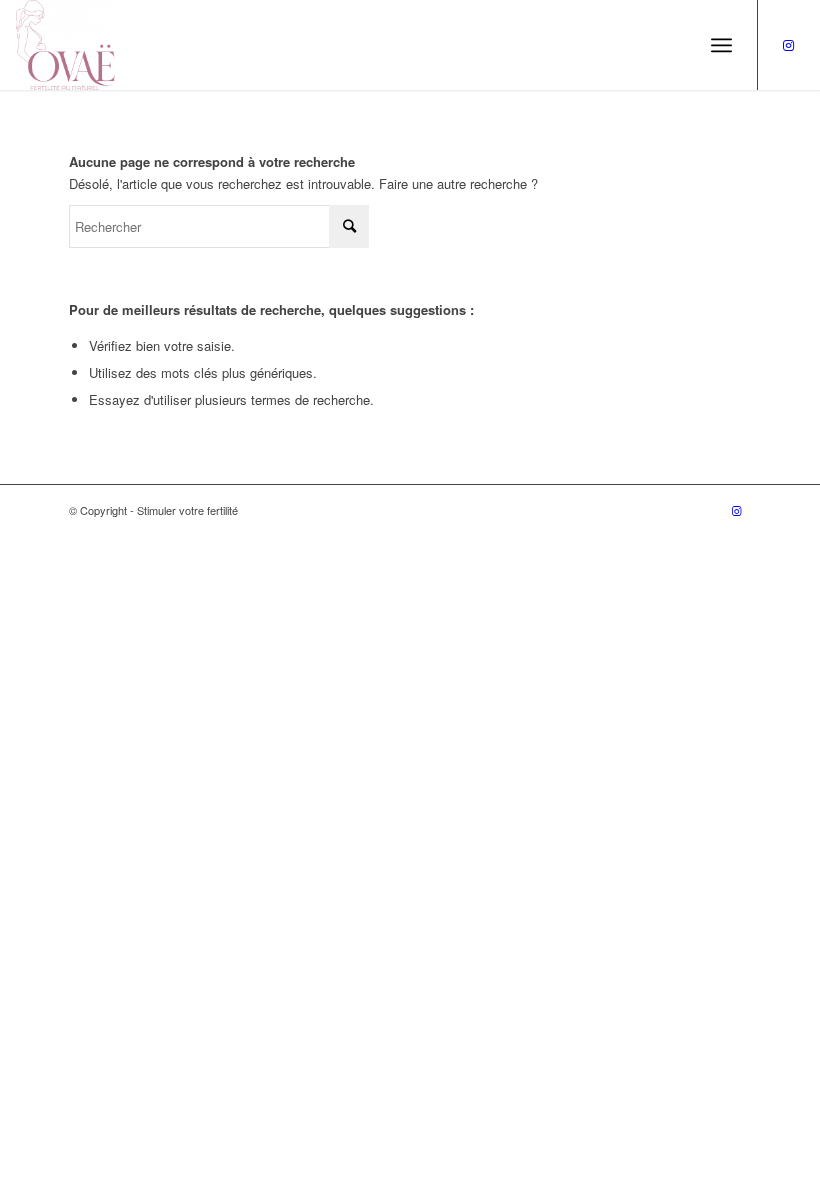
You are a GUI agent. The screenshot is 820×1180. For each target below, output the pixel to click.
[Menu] (721, 45)
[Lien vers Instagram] (789, 45)
